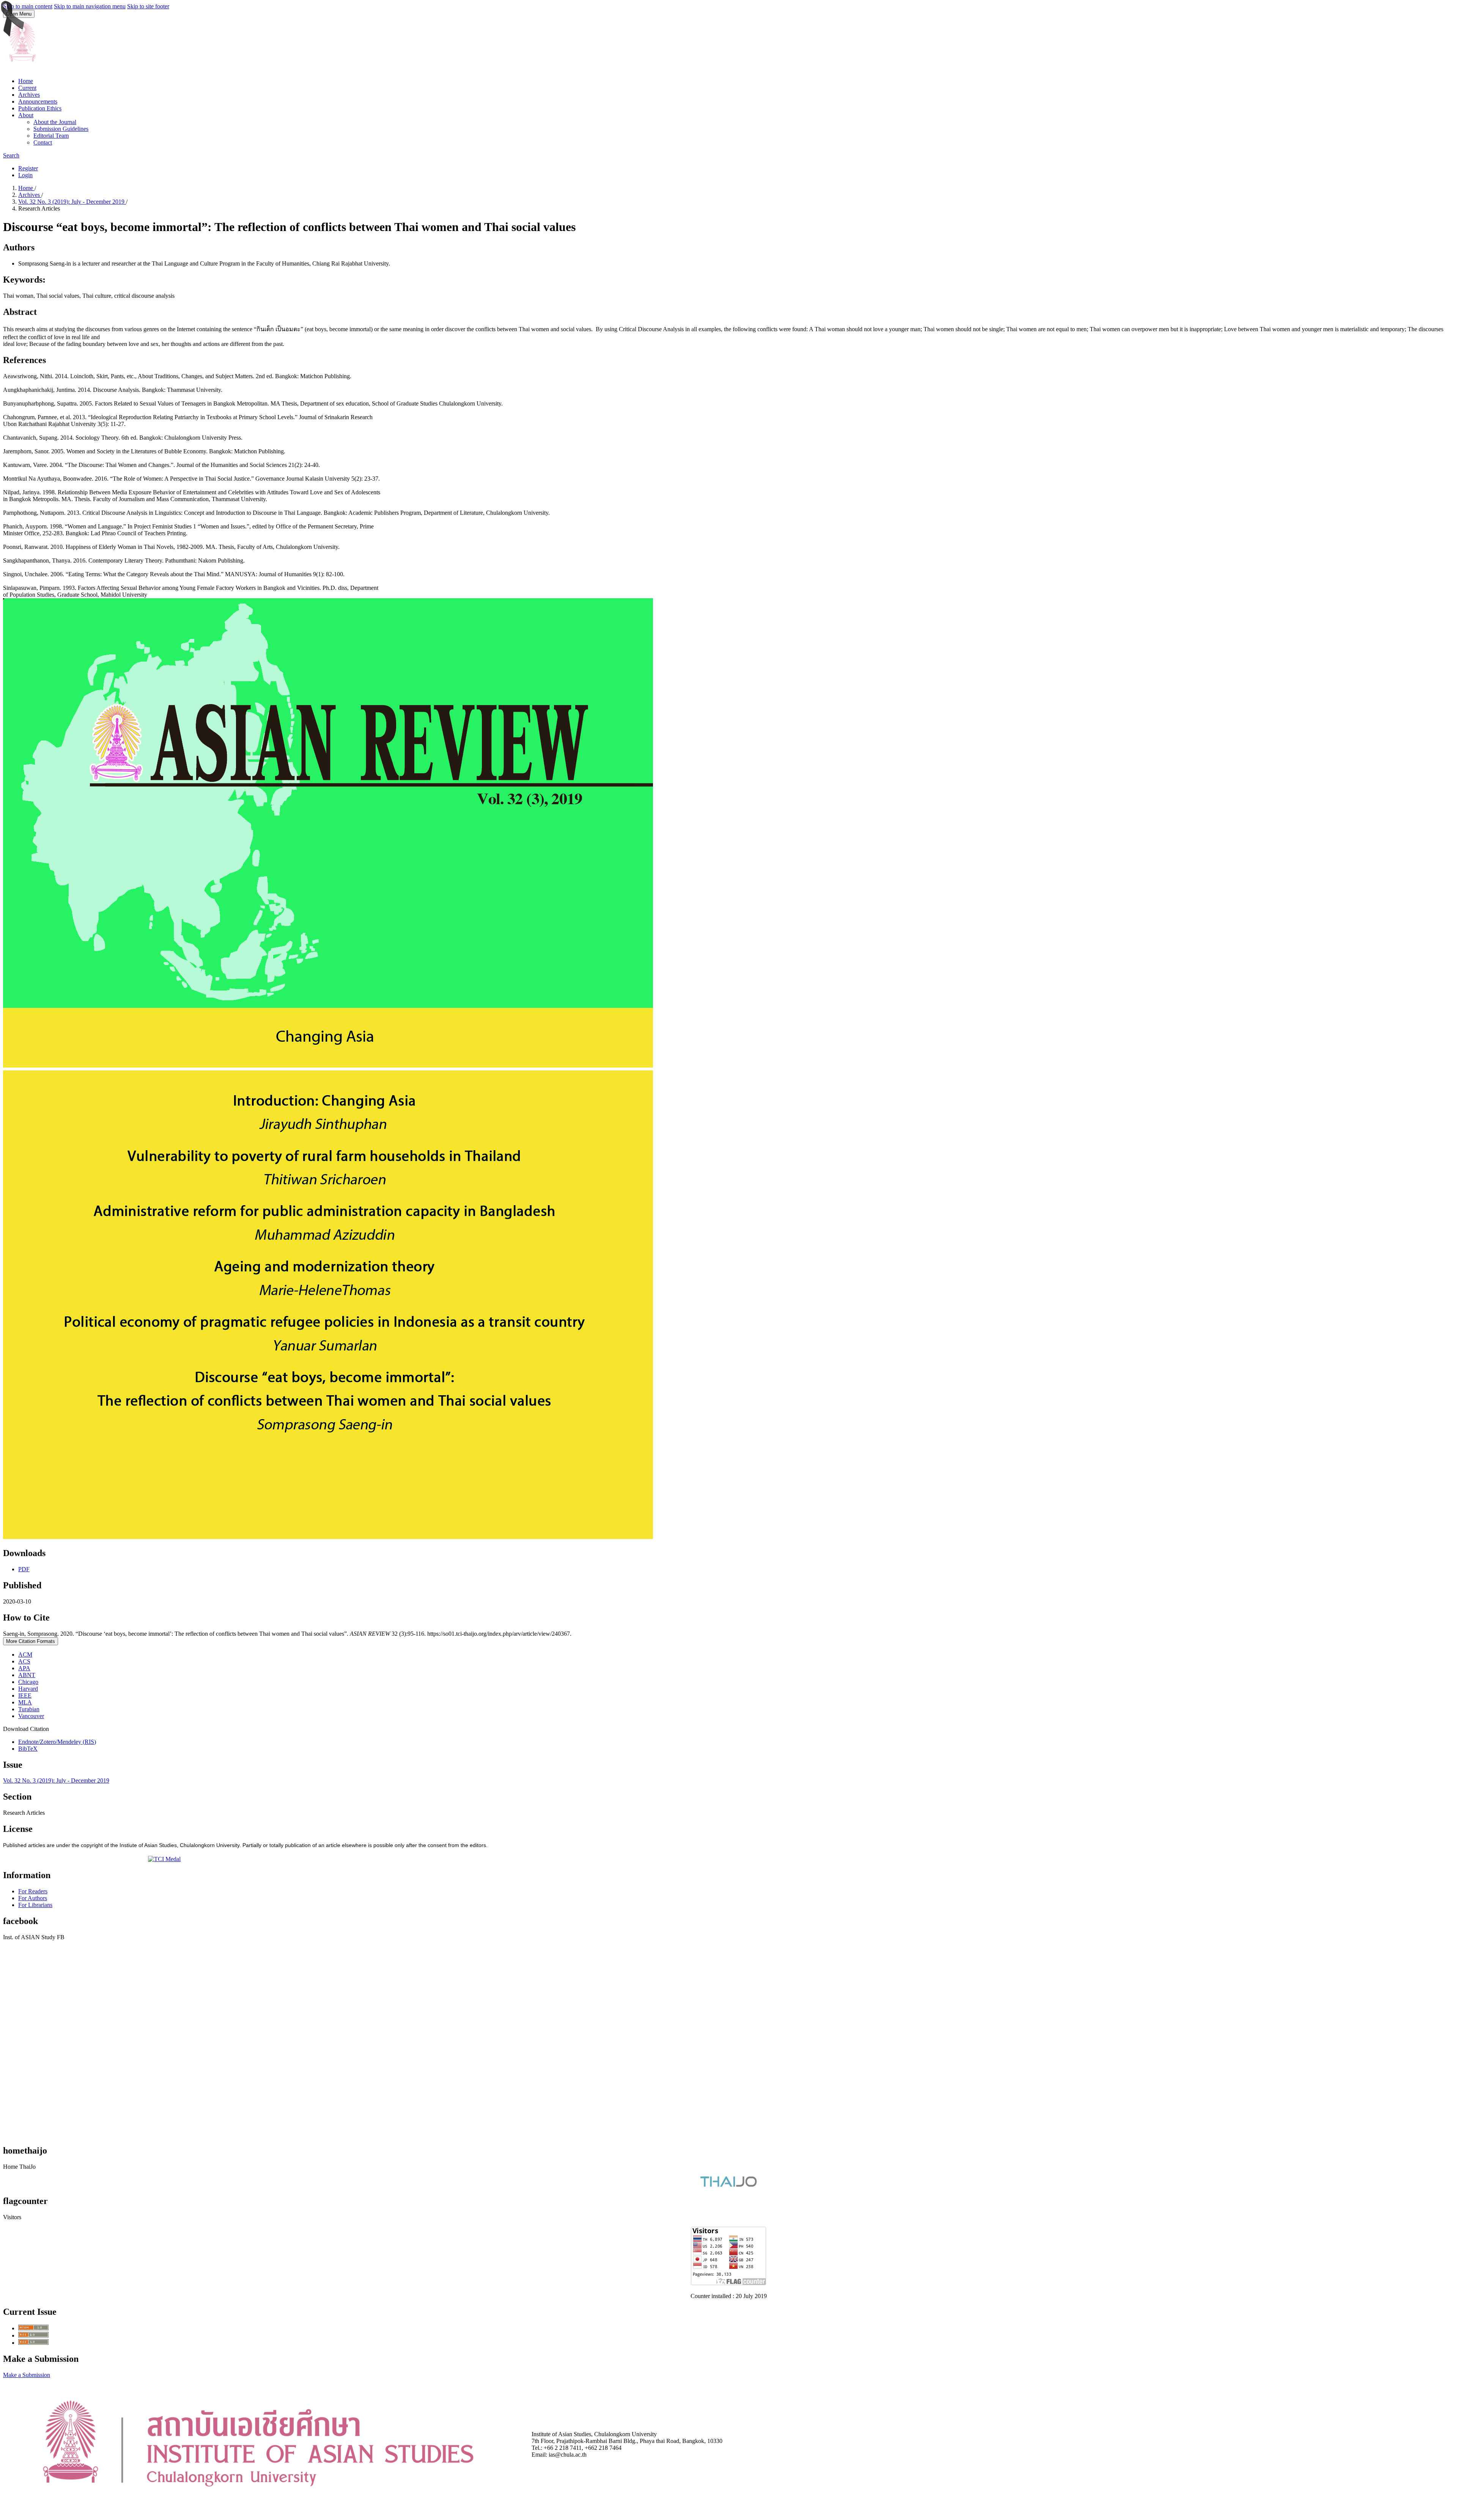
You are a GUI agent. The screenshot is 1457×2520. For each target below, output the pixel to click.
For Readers (33, 1891)
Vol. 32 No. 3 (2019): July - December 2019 (72, 202)
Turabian (29, 1709)
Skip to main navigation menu (90, 6)
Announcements (38, 101)
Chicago (28, 1682)
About (26, 115)
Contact (43, 142)
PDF (24, 1569)
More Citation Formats (31, 1641)
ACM (25, 1655)
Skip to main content (28, 6)
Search (11, 155)
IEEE (25, 1695)
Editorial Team (51, 136)
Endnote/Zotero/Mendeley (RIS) (57, 1742)
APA (24, 1668)
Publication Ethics (40, 108)
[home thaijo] (728, 2185)
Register (28, 168)
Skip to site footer (148, 6)
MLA (25, 1702)
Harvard (28, 1689)
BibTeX (28, 1749)
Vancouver (31, 1716)
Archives (29, 95)
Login (25, 175)
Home (26, 81)
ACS (24, 1661)
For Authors (33, 1898)
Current (27, 88)
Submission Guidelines (61, 129)
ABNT (27, 1675)
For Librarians (35, 1905)
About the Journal (55, 122)
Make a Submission (27, 2375)
